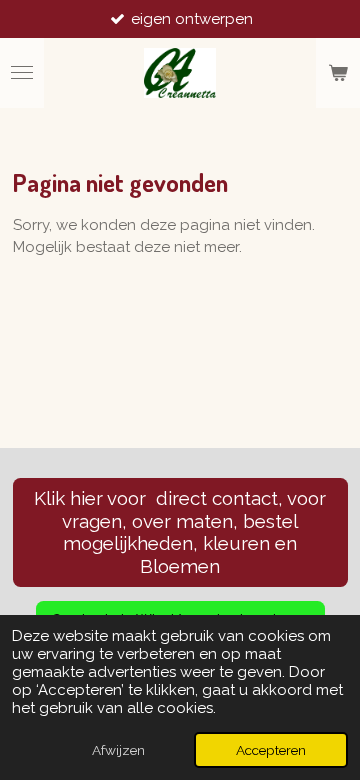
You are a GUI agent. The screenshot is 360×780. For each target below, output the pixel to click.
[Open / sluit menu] (22, 73)
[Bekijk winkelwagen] (338, 73)
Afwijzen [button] (118, 750)
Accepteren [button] (271, 750)
